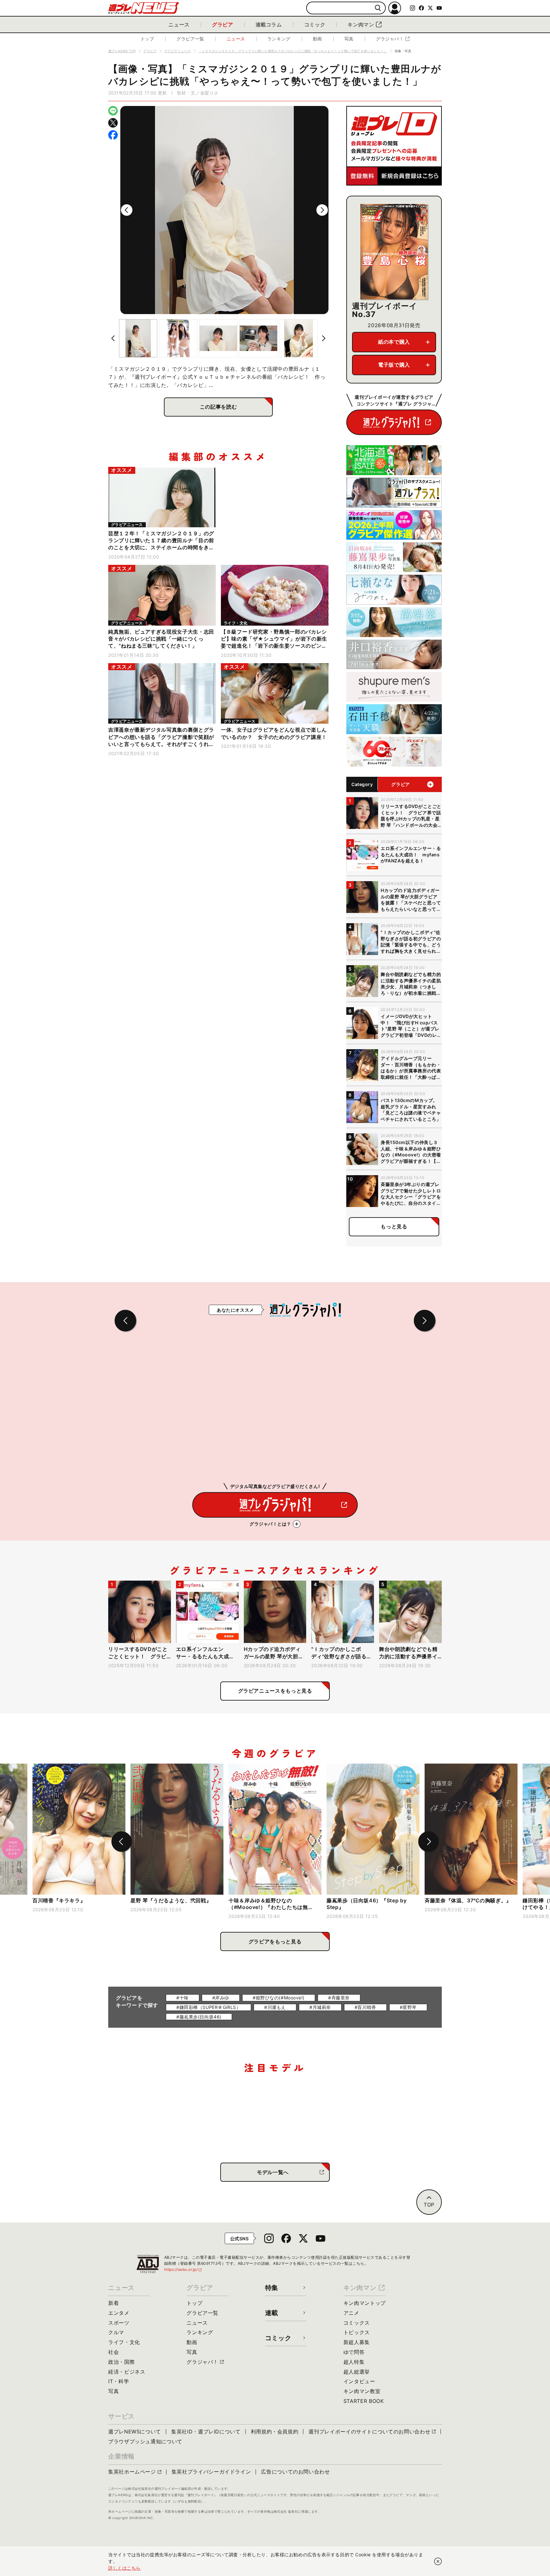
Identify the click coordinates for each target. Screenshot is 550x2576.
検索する (378, 8)
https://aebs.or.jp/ (183, 2269)
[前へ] (127, 210)
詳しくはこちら (124, 2568)
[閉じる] (438, 2561)
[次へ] (322, 210)
